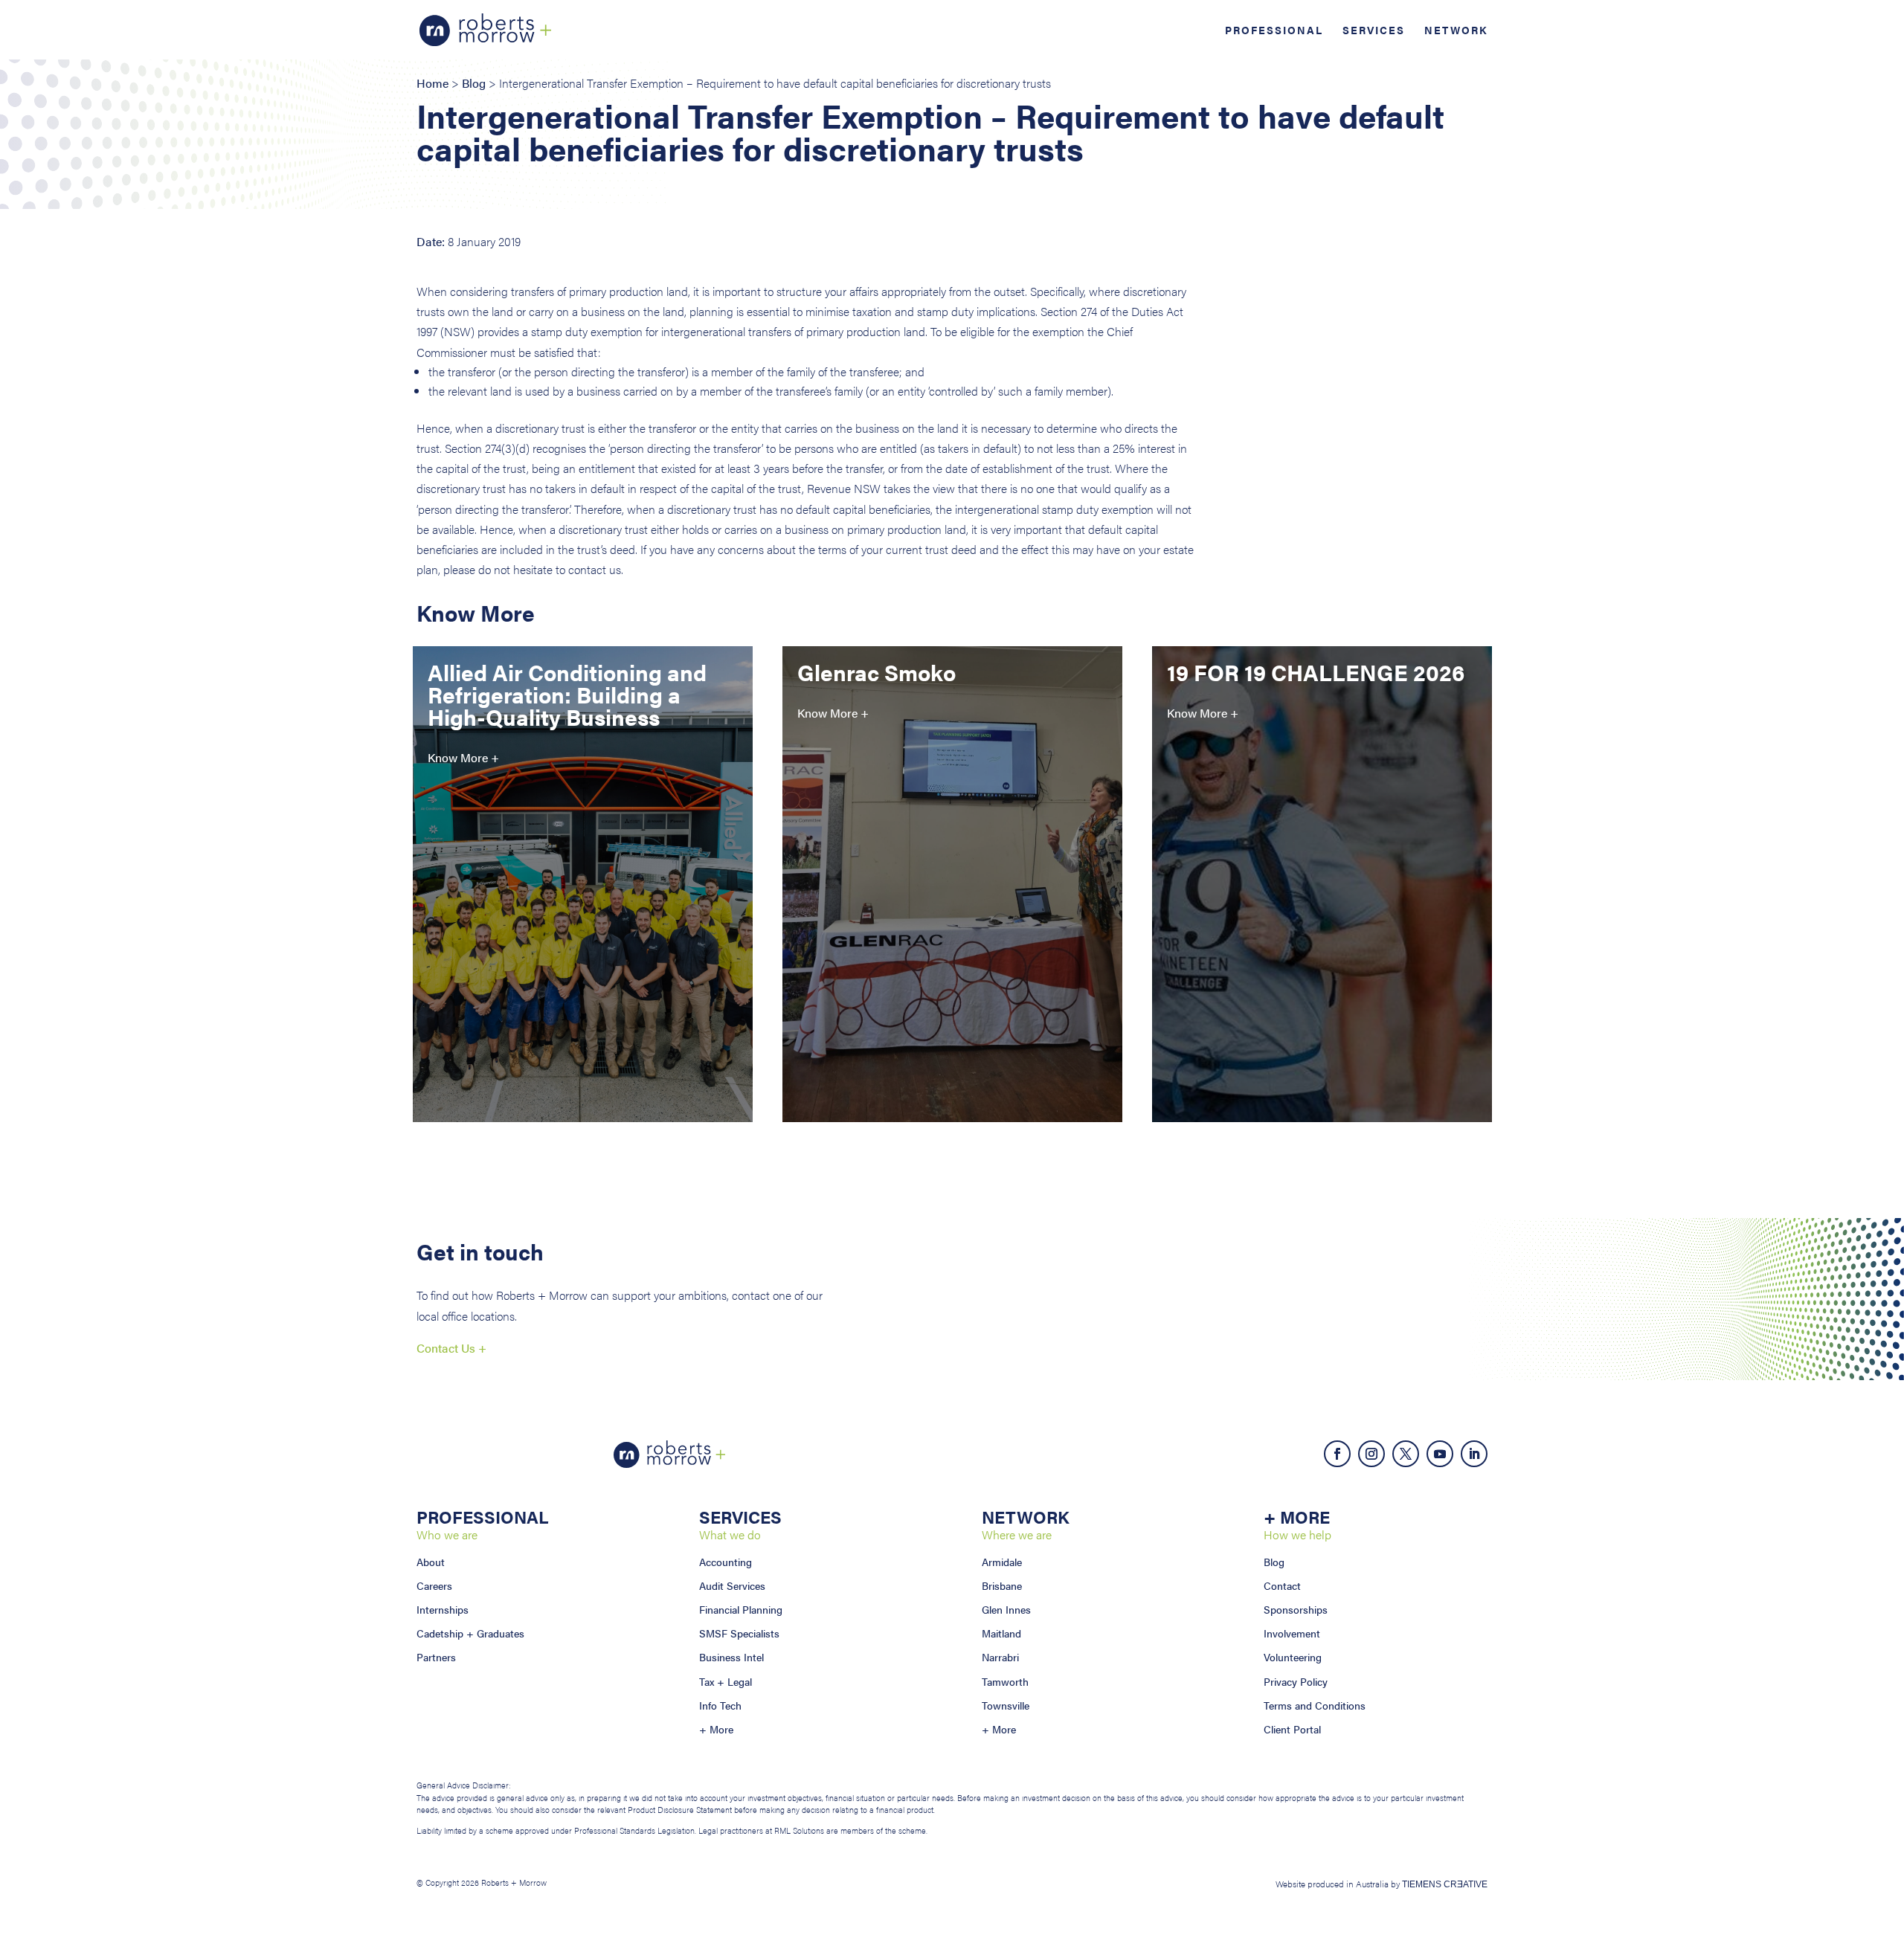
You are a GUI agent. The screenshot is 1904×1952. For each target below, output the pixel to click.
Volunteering (1293, 1657)
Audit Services (732, 1585)
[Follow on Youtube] (1440, 1454)
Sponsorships (1296, 1609)
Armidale (1002, 1562)
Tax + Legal (726, 1681)
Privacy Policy (1296, 1681)
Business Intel (731, 1657)
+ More (716, 1729)
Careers (434, 1585)
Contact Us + (451, 1348)
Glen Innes (1006, 1609)
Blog (474, 83)
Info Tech (720, 1705)
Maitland (1001, 1633)
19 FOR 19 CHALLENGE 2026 (1316, 672)
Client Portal (1292, 1729)
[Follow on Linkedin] (1474, 1454)
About (431, 1562)
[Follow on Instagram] (1371, 1454)
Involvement (1292, 1633)
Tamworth (1005, 1681)
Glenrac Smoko (877, 672)
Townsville (1006, 1705)
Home (432, 83)
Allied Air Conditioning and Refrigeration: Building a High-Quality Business (567, 694)
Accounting (726, 1562)
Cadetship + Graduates (470, 1633)
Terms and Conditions (1315, 1705)
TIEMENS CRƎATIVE (1445, 1884)
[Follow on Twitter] (1406, 1454)
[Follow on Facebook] (1337, 1454)
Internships (443, 1609)
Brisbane (1002, 1585)
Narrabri (1000, 1657)
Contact (1282, 1585)
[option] (583, 906)
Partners (436, 1657)
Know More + (463, 757)
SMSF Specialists (739, 1633)
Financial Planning (741, 1609)
